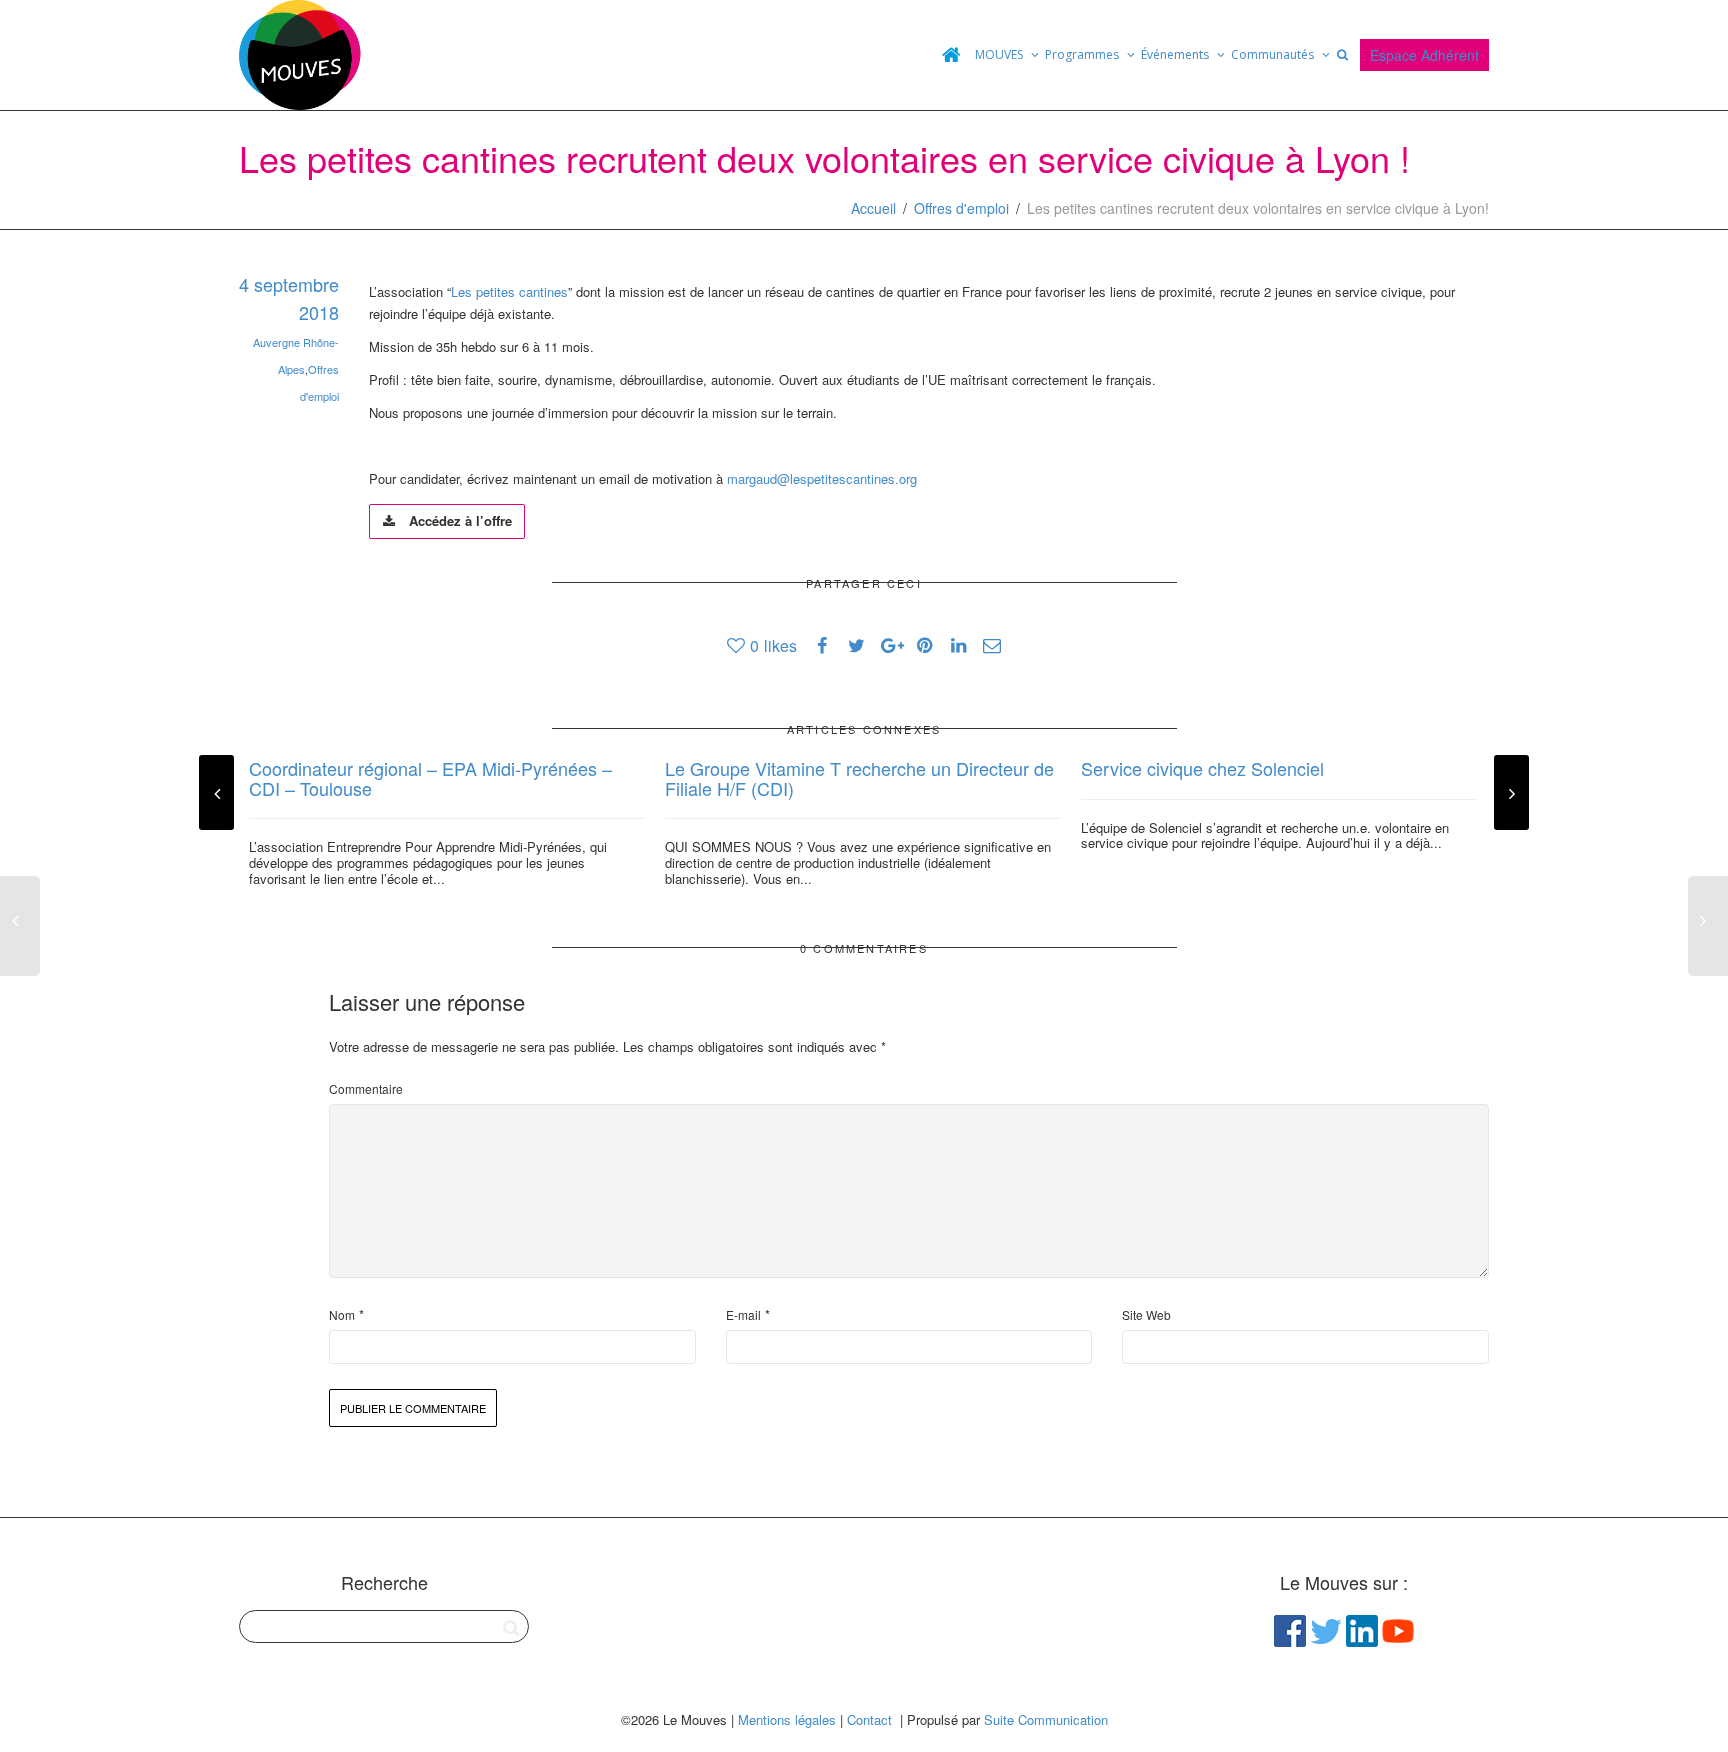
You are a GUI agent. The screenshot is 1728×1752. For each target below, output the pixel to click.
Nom (342, 1314)
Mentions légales (787, 1719)
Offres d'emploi (961, 208)
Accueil (873, 208)
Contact (869, 1719)
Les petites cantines (509, 291)
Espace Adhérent (1424, 55)
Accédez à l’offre (458, 520)
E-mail (743, 1314)
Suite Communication (1046, 1719)
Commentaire (366, 1088)
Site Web (1146, 1314)
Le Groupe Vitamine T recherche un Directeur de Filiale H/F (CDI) (859, 778)
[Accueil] (951, 55)
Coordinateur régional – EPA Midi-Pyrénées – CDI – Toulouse (430, 778)
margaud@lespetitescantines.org (822, 478)
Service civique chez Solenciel (1202, 768)
